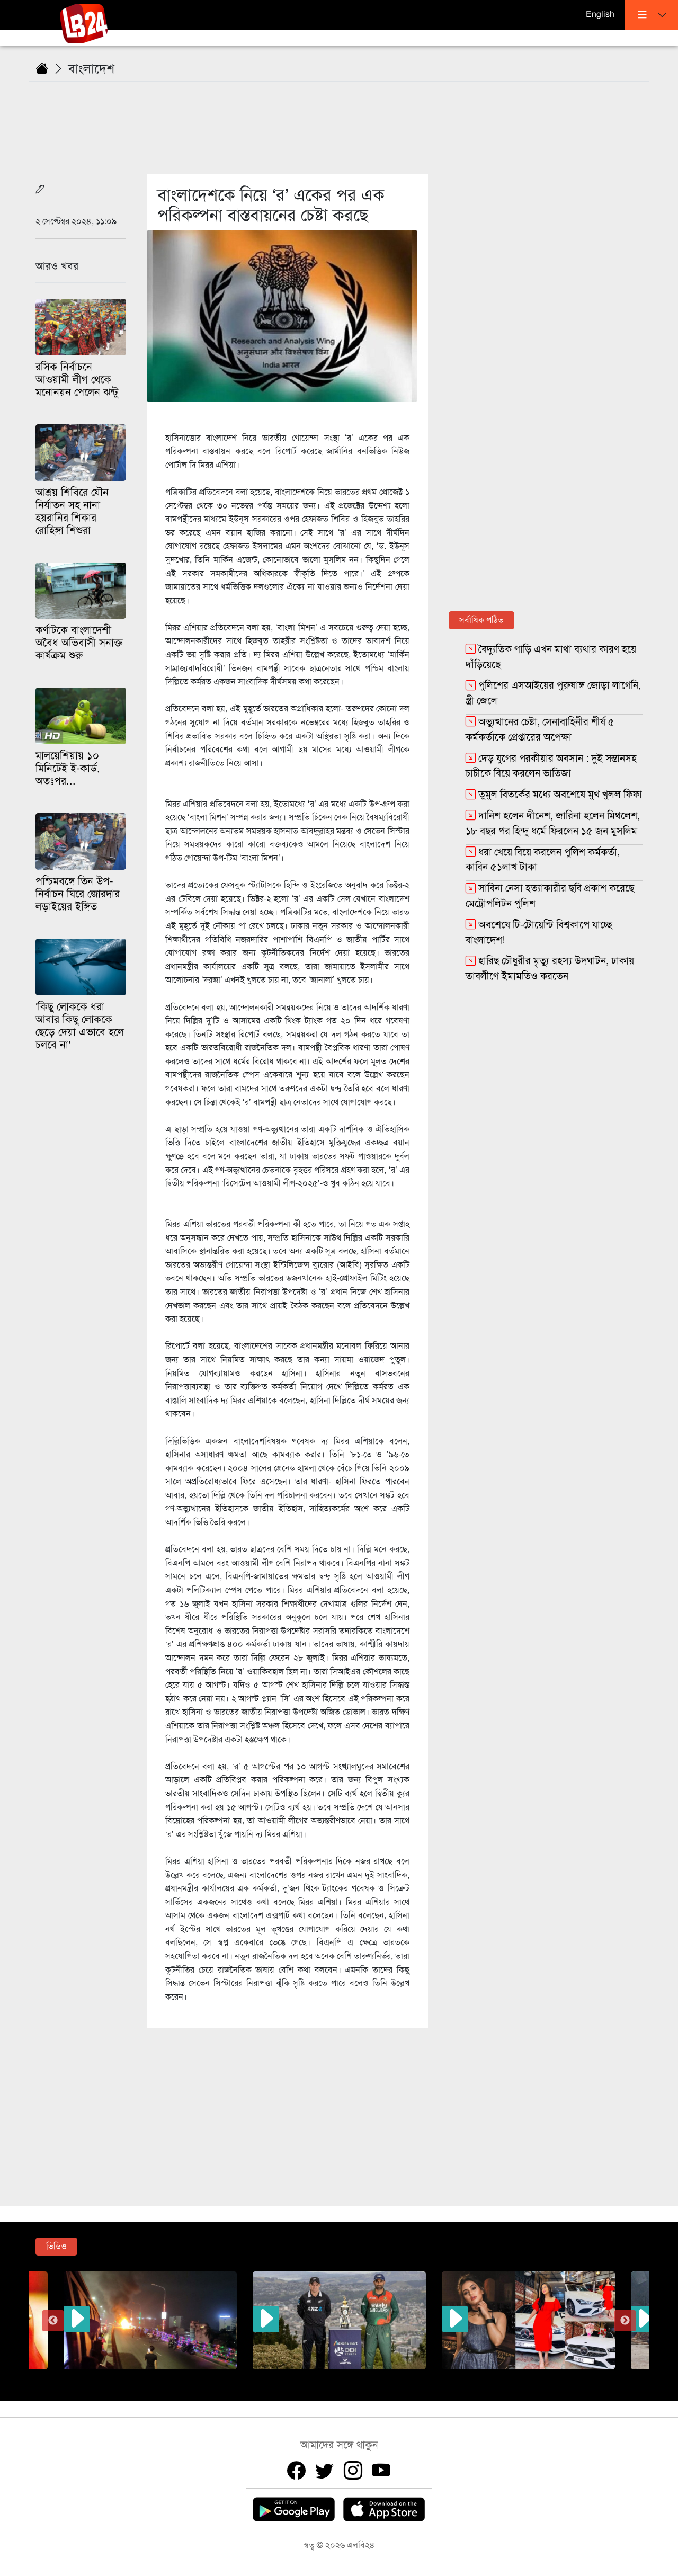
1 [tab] (283, 2377)
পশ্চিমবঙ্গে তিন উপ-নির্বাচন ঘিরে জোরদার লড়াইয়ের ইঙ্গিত (78, 894)
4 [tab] (331, 2377)
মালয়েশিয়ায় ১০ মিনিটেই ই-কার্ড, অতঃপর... (68, 768)
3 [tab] (315, 2377)
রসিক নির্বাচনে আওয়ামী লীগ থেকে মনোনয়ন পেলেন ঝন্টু (77, 380)
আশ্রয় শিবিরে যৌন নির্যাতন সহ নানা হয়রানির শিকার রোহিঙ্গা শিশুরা (72, 511)
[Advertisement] (345, 121)
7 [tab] (379, 2377)
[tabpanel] (339, 2320)
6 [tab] (363, 2377)
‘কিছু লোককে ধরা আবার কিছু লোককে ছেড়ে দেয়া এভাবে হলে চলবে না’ (80, 1026)
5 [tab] (347, 2377)
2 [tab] (299, 2377)
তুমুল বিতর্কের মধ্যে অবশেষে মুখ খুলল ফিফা (560, 794)
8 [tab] (395, 2377)
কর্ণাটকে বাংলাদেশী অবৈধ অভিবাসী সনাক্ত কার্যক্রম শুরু (79, 643)
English (600, 14)
